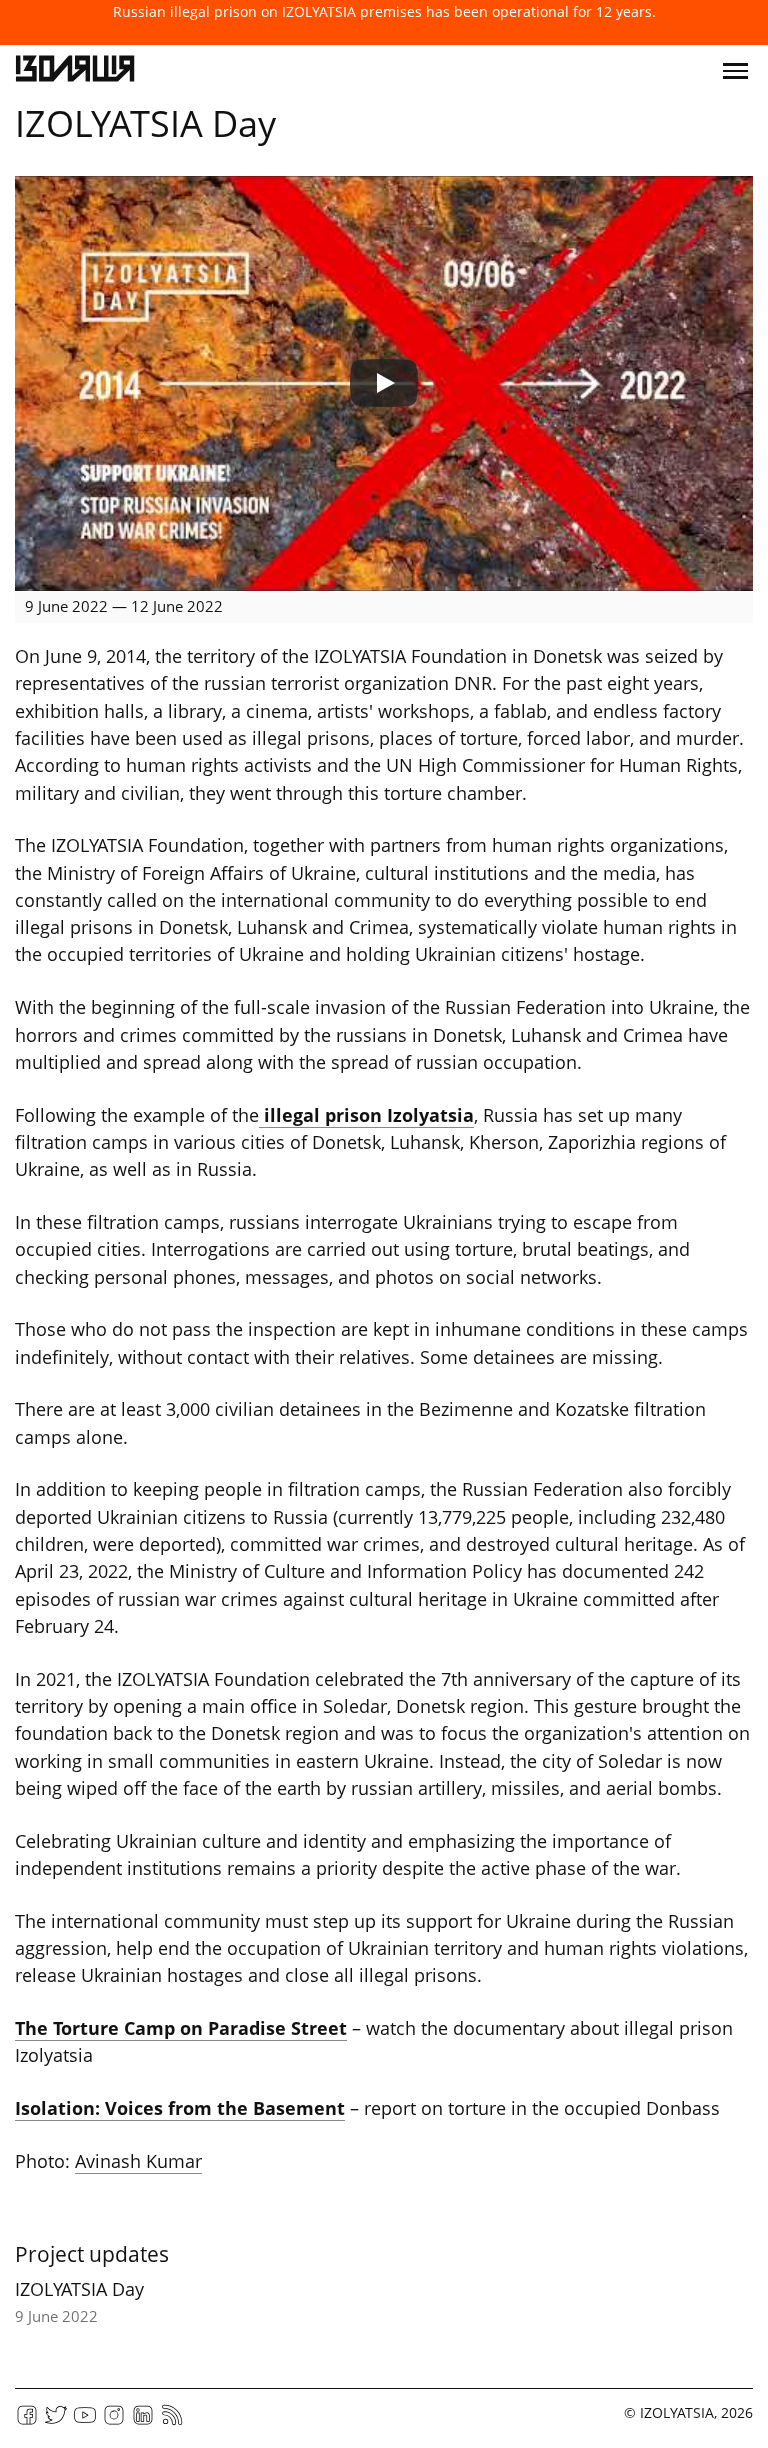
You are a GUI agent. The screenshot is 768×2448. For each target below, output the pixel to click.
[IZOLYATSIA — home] (75, 71)
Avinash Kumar (138, 2161)
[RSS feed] (172, 2421)
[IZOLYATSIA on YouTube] (85, 2421)
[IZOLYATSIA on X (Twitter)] (56, 2421)
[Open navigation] (735, 71)
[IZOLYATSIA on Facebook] (27, 2421)
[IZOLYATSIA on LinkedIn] (143, 2421)
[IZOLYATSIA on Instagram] (114, 2421)
